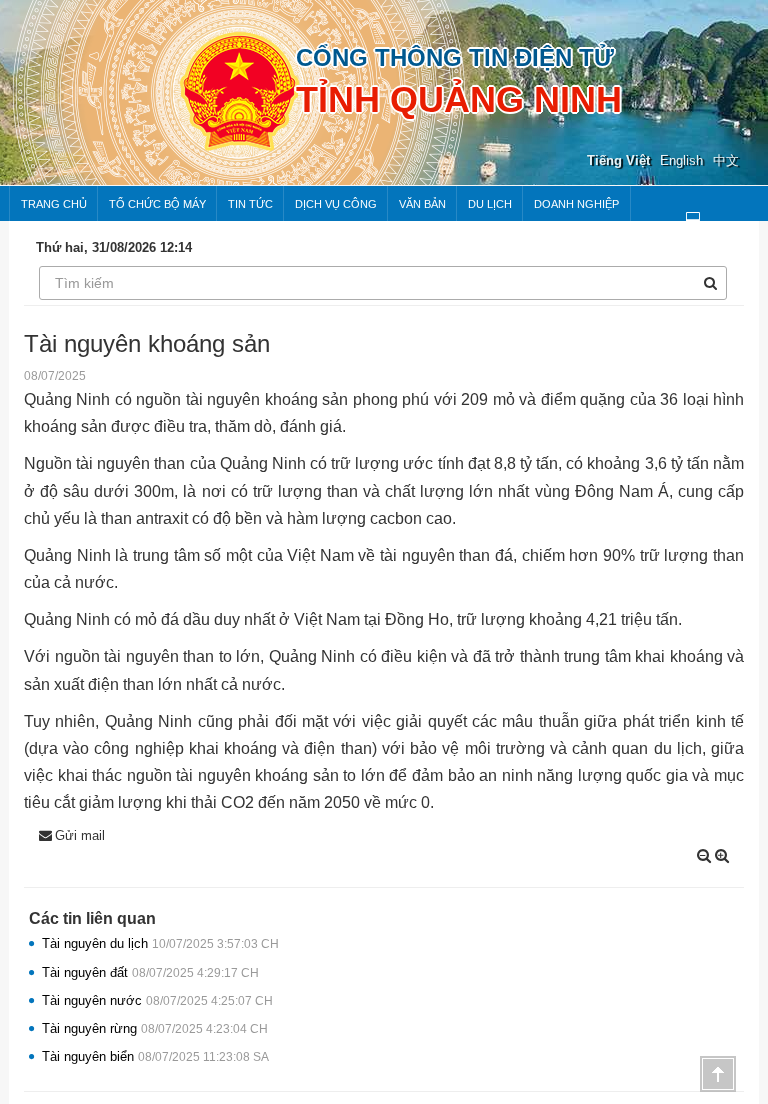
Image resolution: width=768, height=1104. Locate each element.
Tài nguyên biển (155, 1056)
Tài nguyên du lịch (160, 943)
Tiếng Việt (618, 160)
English (681, 160)
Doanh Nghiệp (576, 204)
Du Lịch (490, 204)
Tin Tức (250, 204)
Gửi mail (80, 835)
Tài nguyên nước (157, 1000)
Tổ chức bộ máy (157, 204)
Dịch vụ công (336, 204)
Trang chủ (54, 204)
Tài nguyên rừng (155, 1028)
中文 (726, 160)
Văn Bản (422, 204)
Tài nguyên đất (150, 972)
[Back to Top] (718, 1074)
